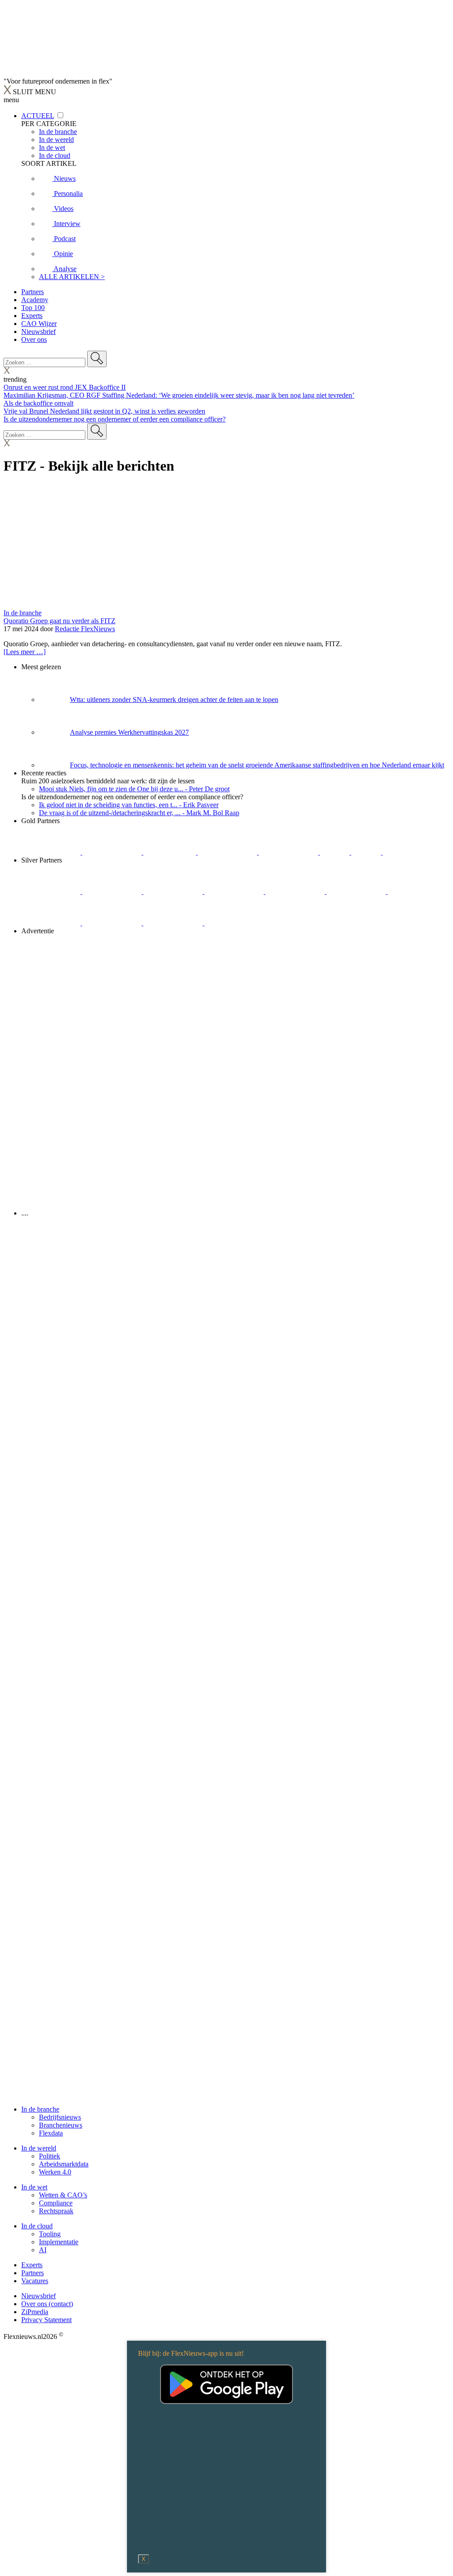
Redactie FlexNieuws (85, 629)
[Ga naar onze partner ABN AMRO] (52, 923)
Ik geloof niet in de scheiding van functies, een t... (129, 805)
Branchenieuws (61, 2125)
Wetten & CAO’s (63, 2195)
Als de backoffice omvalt (38, 403)
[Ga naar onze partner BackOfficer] (171, 852)
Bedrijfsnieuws (60, 2117)
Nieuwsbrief (38, 332)
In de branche (23, 613)
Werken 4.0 (55, 2172)
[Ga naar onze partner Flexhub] (52, 891)
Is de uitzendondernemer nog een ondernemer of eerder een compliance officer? (115, 419)
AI (43, 2250)
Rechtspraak (56, 2211)
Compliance (56, 2203)
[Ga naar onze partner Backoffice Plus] (52, 852)
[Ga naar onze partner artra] (357, 891)
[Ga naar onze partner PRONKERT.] (174, 891)
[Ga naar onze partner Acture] (113, 852)
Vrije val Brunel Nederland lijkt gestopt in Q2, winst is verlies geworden (104, 411)
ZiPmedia (35, 2312)
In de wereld (39, 2148)
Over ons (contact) (47, 2304)
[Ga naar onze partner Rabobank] (417, 891)
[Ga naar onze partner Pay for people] (174, 923)
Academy (35, 300)
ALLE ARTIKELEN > (72, 277)
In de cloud (37, 2226)
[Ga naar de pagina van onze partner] (82, 1266)
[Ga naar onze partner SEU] (113, 891)
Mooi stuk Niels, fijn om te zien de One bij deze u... (134, 789)
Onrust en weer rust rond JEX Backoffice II (65, 387)
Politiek (50, 2156)
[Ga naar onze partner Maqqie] (296, 891)
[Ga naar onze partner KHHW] (367, 852)
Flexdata (51, 2133)
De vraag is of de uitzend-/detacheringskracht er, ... (139, 813)
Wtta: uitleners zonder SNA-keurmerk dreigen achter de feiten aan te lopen (174, 700)
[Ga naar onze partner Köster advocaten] (113, 923)
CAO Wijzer (39, 324)
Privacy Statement (46, 2320)
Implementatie (59, 2242)
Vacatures (35, 2281)
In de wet (34, 2187)
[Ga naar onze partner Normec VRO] (235, 891)
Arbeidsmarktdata (64, 2164)
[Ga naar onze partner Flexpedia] (289, 852)
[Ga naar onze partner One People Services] (228, 852)
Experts (32, 316)
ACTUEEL (38, 116)
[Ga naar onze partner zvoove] (412, 852)
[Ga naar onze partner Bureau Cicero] (336, 852)
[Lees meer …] (25, 652)
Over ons (34, 339)
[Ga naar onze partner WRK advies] (234, 923)
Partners (33, 292)
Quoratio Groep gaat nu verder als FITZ (60, 621)
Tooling (50, 2234)
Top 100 (33, 308)
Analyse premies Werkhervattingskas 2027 (129, 732)
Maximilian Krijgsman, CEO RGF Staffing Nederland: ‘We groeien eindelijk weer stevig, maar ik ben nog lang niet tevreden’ (179, 395)
